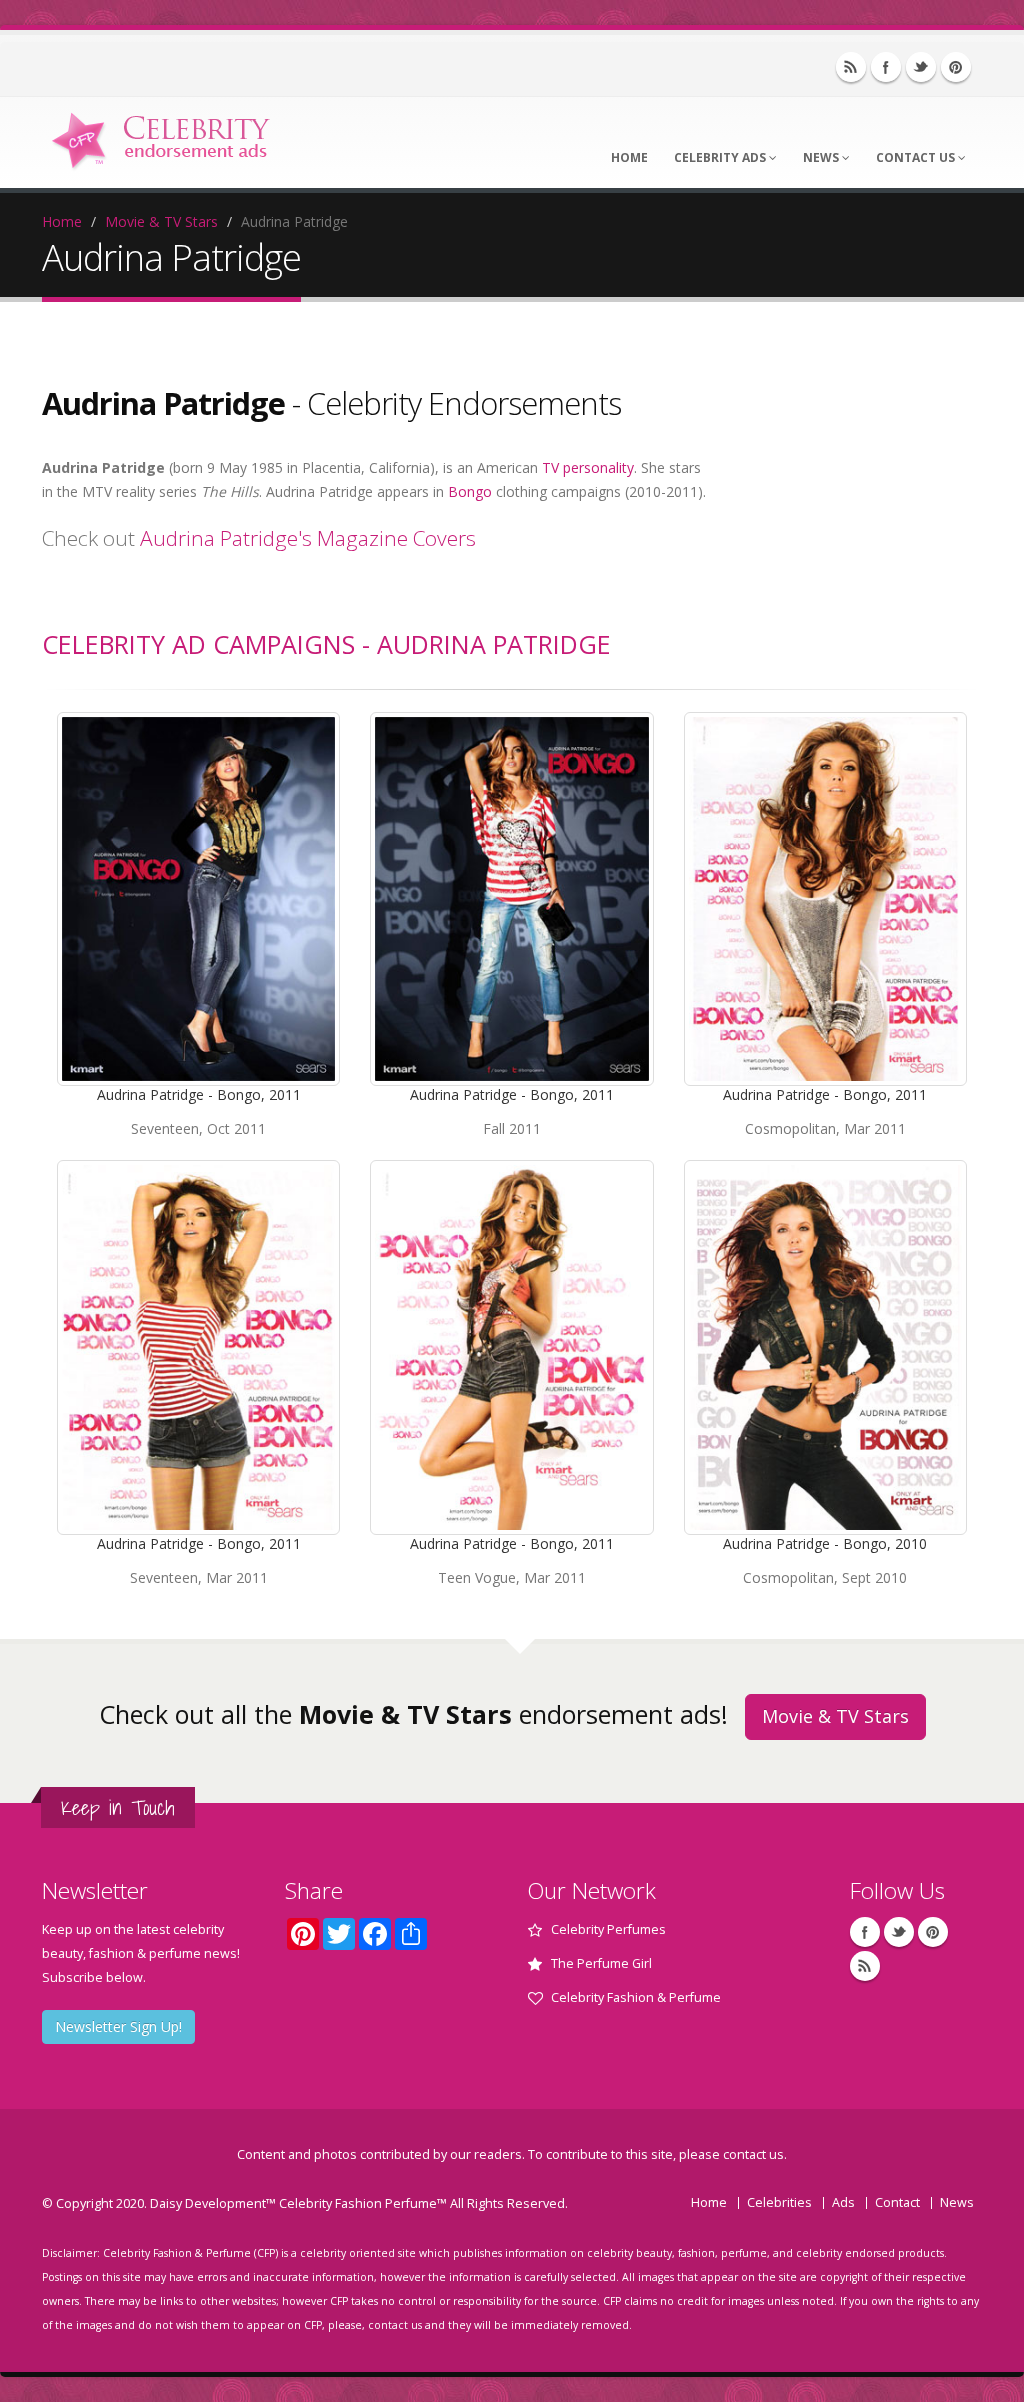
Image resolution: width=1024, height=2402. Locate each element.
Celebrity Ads (721, 157)
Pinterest (956, 67)
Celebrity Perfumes (608, 1929)
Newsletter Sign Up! (118, 2026)
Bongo (470, 491)
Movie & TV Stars (161, 221)
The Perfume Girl (601, 1963)
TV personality (588, 467)
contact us (753, 2154)
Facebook (886, 67)
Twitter (921, 67)
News (822, 157)
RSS (851, 67)
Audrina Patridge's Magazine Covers (308, 538)
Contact (897, 2202)
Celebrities (779, 2202)
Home (629, 157)
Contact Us (917, 157)
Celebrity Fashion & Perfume (636, 1997)
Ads (843, 2202)
